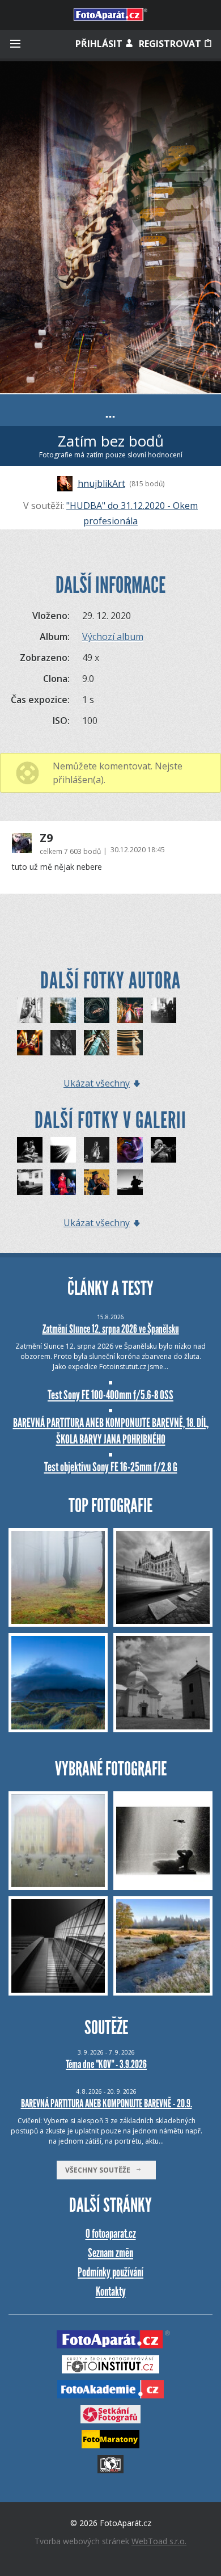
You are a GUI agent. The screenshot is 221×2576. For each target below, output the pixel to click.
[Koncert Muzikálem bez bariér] (97, 1150)
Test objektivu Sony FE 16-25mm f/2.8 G (111, 1467)
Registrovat (171, 44)
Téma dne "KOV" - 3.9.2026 (106, 2064)
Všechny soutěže (100, 2170)
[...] (30, 1010)
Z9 (46, 838)
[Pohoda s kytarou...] (30, 1182)
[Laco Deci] (163, 1150)
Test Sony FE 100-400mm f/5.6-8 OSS (110, 1395)
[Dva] (30, 1150)
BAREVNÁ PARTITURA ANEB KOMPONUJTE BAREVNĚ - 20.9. (107, 2103)
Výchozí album (113, 637)
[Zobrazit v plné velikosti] (110, 227)
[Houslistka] (97, 1182)
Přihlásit (100, 44)
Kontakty (111, 2291)
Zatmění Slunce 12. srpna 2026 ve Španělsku (111, 1329)
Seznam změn (110, 2253)
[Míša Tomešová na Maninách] (63, 1182)
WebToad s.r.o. (159, 2541)
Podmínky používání (110, 2272)
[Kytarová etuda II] (63, 1150)
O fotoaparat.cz (111, 2234)
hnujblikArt (101, 483)
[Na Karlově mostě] (130, 1182)
